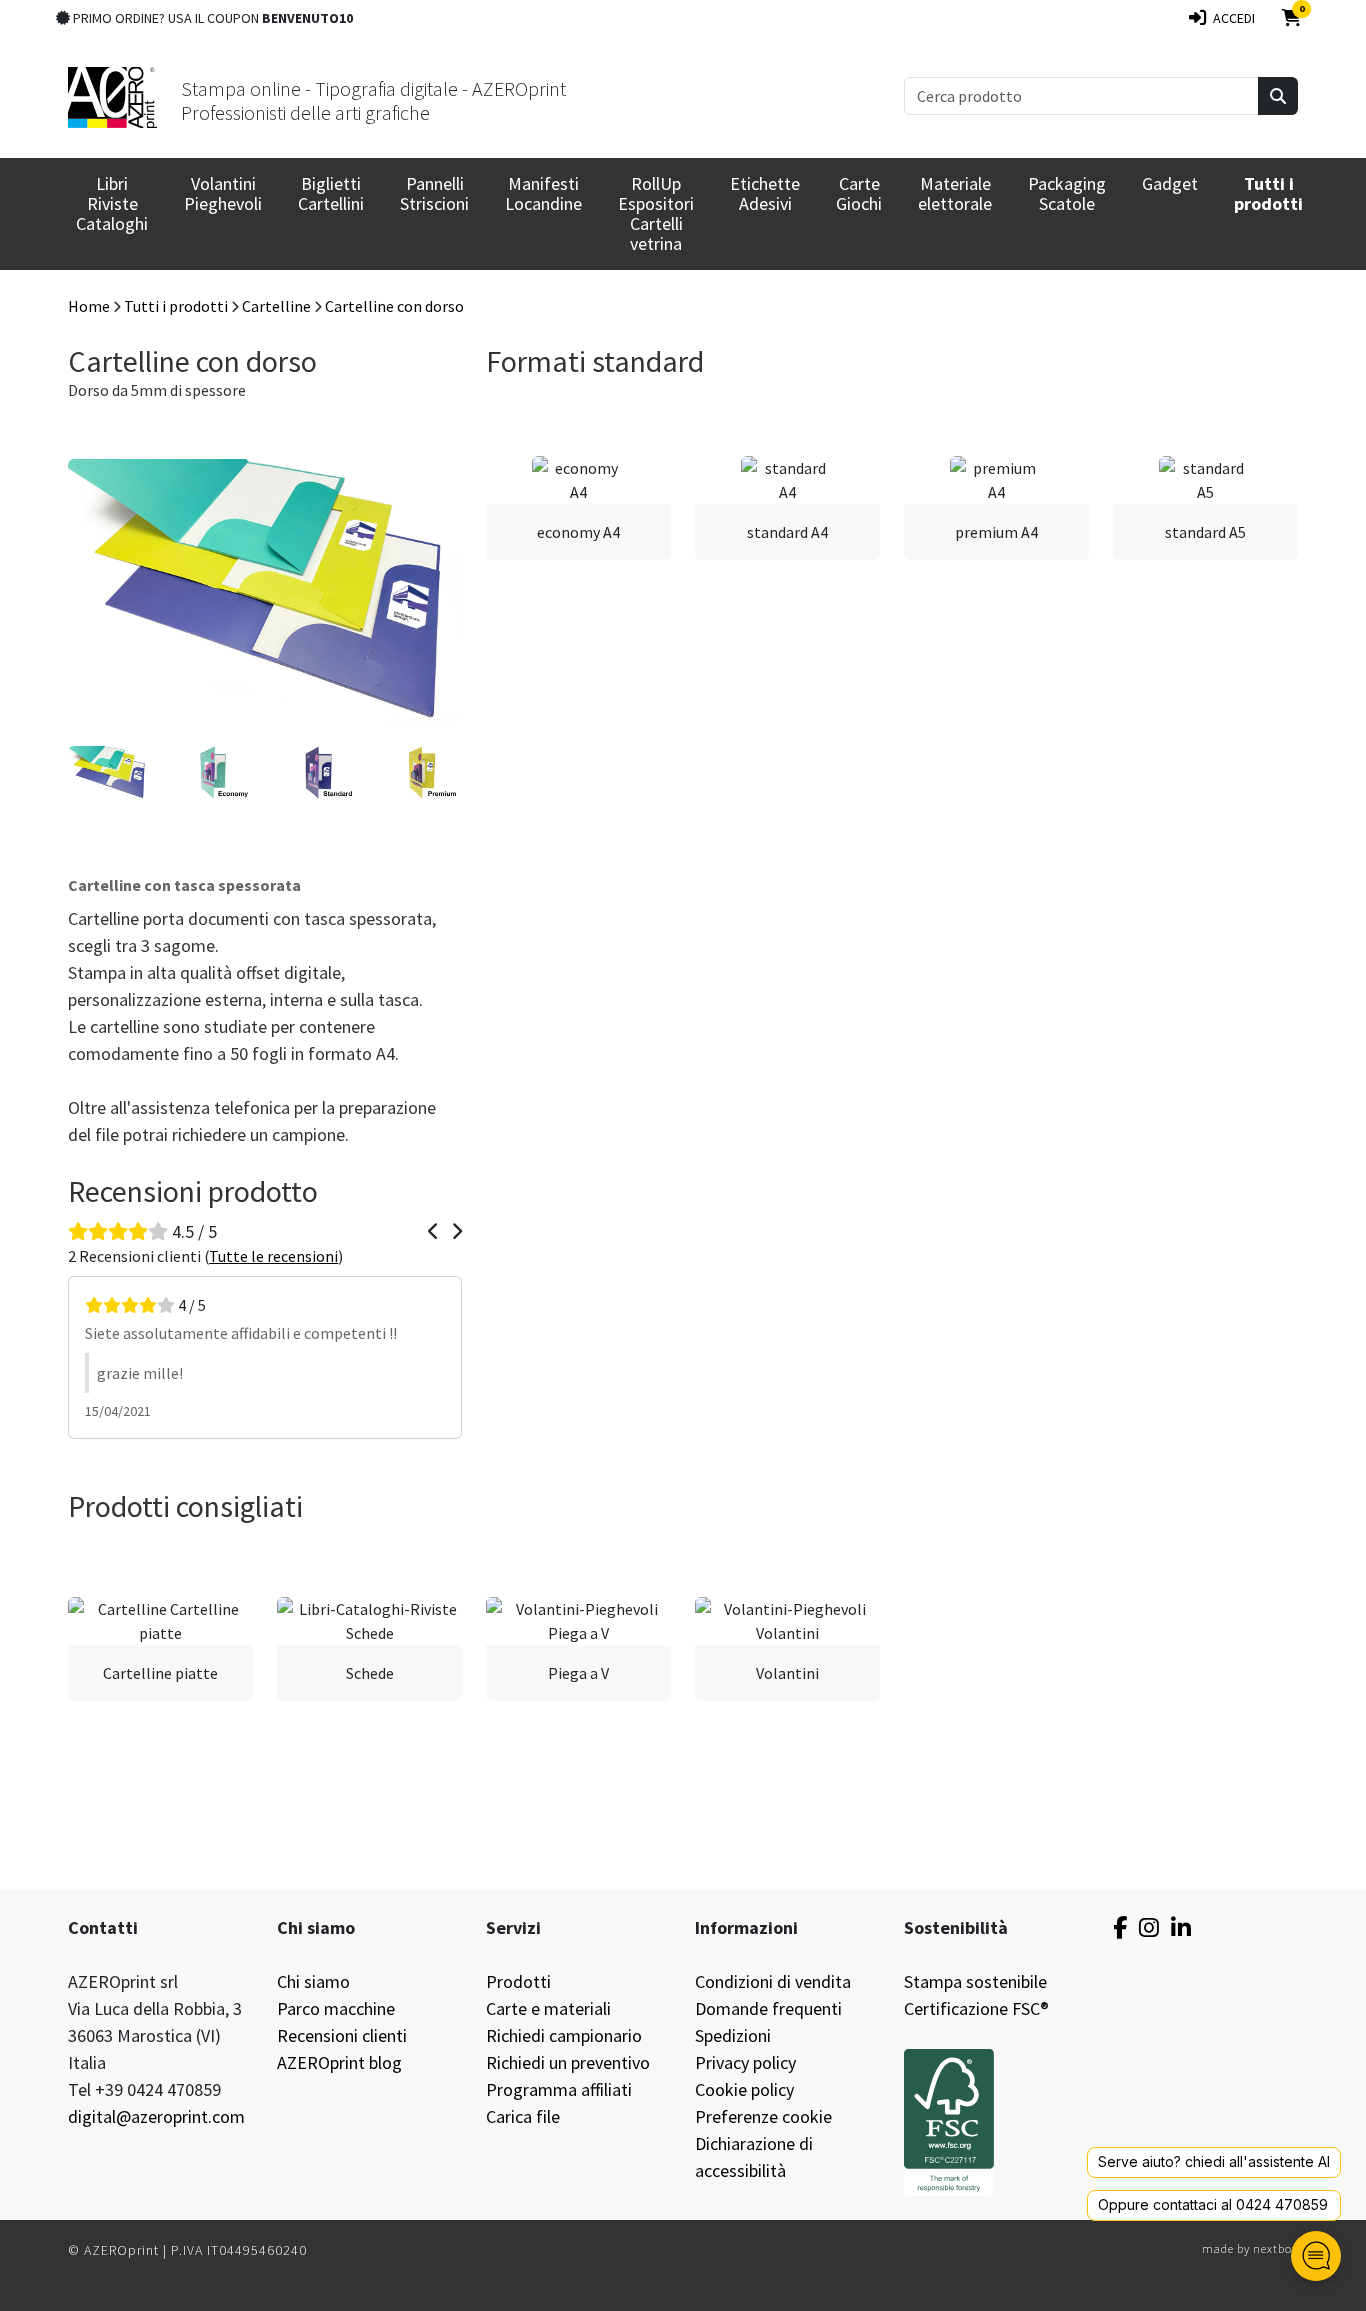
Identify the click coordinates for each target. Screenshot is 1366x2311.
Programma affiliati (559, 2089)
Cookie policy (744, 2089)
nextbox (1275, 2248)
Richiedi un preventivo (568, 2062)
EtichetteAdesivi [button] (765, 193)
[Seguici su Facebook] (1120, 1927)
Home (89, 306)
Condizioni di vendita (773, 1981)
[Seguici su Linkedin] (1181, 1927)
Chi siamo (313, 1981)
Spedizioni (733, 2035)
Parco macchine (336, 2008)
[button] (1268, 194)
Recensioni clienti (342, 2035)
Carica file (523, 2116)
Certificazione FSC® (976, 2008)
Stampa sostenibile (975, 1981)
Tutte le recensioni (273, 1256)
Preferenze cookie (763, 2116)
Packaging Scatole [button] (1067, 193)
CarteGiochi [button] (859, 193)
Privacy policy (745, 2062)
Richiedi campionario (564, 2035)
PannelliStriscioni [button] (434, 193)
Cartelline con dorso (394, 306)
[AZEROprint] (112, 95)
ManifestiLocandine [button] (543, 193)
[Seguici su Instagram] (1149, 1927)
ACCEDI (1231, 18)
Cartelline (276, 306)
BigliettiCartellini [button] (331, 193)
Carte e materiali (548, 2008)
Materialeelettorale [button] (955, 193)
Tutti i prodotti (176, 306)
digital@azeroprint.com (156, 2116)
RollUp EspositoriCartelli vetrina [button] (656, 213)
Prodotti (518, 1981)
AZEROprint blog (339, 2062)
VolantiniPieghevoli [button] (223, 193)
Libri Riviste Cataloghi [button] (112, 203)
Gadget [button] (1170, 183)
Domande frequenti (768, 2008)
